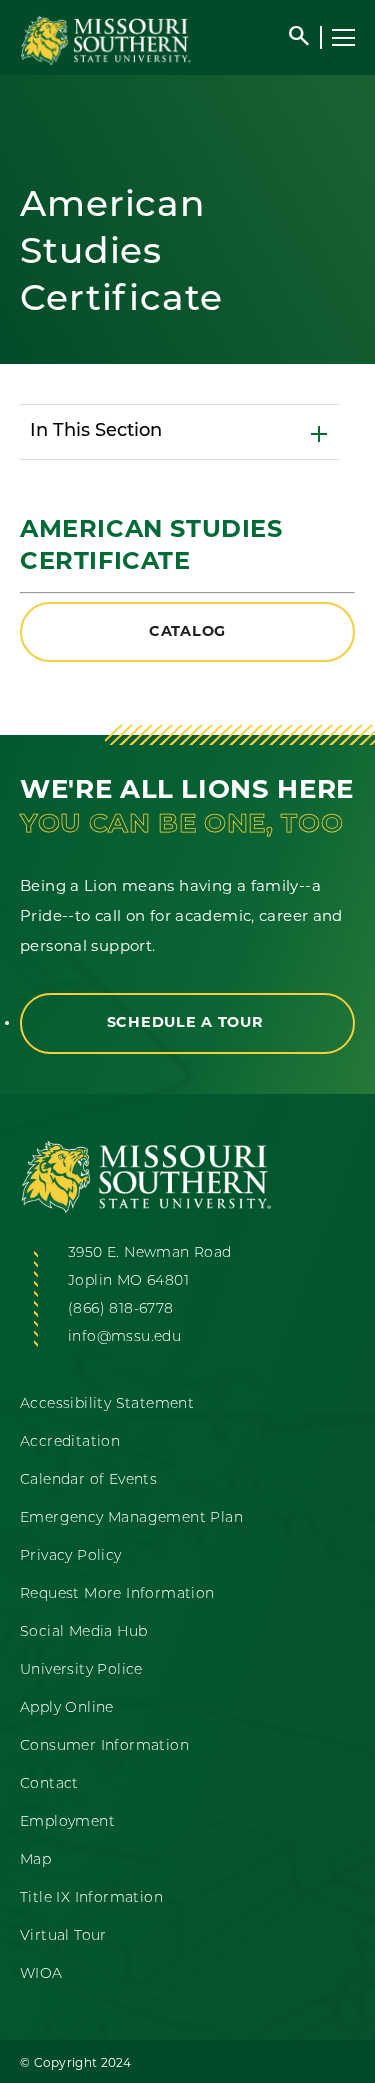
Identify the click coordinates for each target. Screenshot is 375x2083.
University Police (81, 1670)
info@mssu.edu (124, 1337)
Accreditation (70, 1442)
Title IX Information (91, 1898)
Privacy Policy (71, 1556)
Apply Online (67, 1708)
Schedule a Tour (188, 1023)
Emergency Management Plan (131, 1518)
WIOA (41, 1974)
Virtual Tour (63, 1936)
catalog (187, 632)
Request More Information (117, 1594)
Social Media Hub (83, 1632)
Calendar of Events (88, 1480)
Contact (49, 1784)
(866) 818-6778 (121, 1309)
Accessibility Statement (107, 1404)
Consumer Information (104, 1746)
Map (35, 1860)
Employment (67, 1822)
